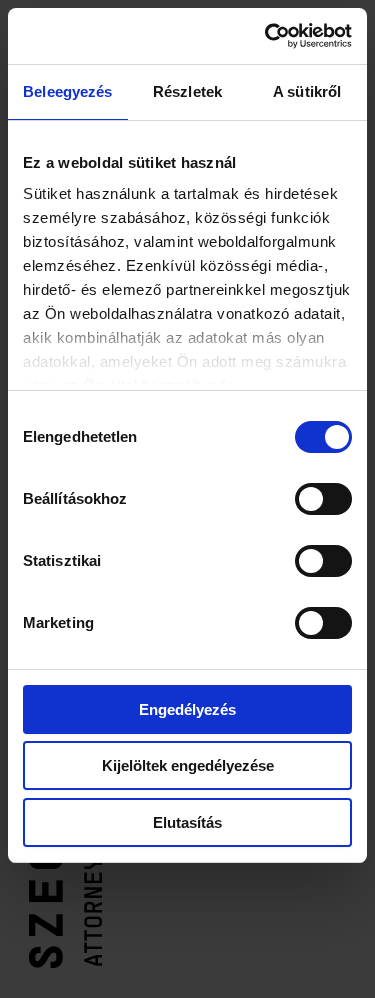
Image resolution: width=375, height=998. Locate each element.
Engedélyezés (187, 709)
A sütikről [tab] (307, 91)
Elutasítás (187, 822)
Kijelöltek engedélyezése (188, 765)
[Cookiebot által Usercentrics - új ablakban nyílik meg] (267, 36)
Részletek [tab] (187, 91)
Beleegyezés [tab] (67, 91)
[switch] (323, 499)
